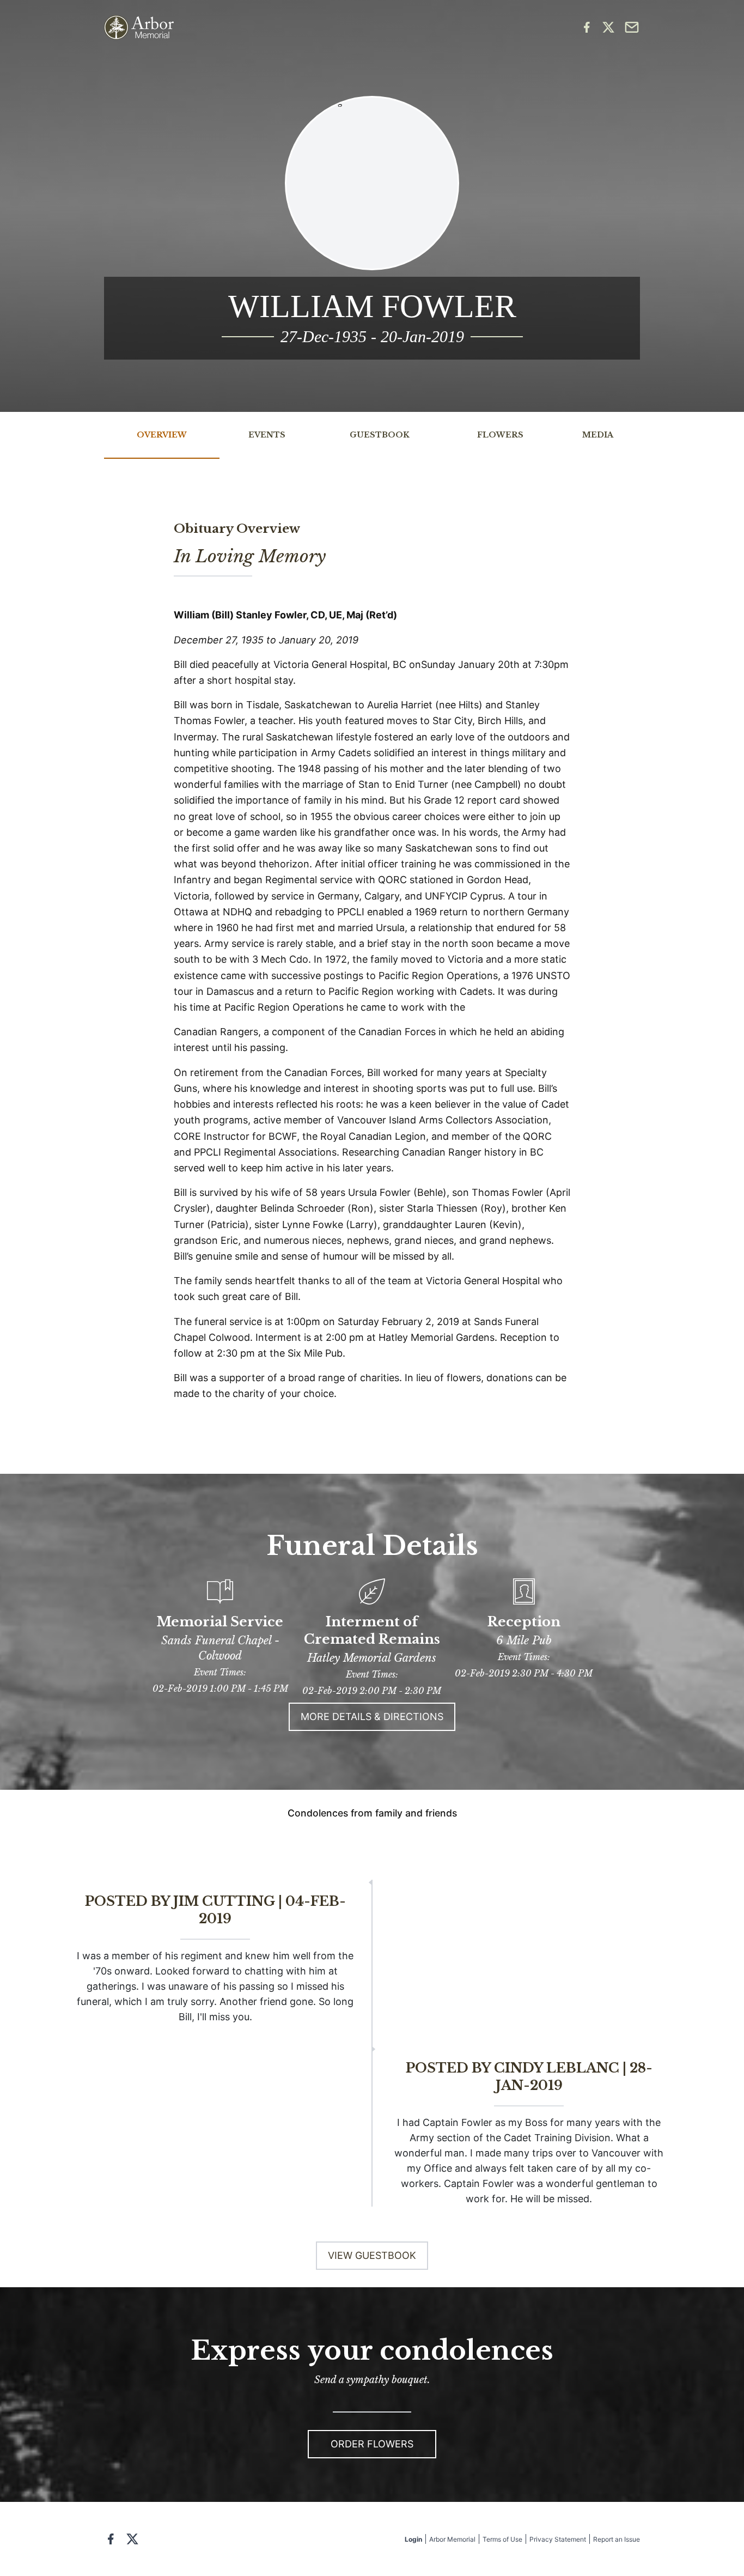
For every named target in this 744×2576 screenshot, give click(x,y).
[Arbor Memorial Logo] (139, 28)
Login (413, 2539)
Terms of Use (502, 2539)
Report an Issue (617, 2539)
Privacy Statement (558, 2539)
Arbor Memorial (452, 2539)
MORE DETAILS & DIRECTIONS (372, 1717)
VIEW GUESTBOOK (372, 2255)
